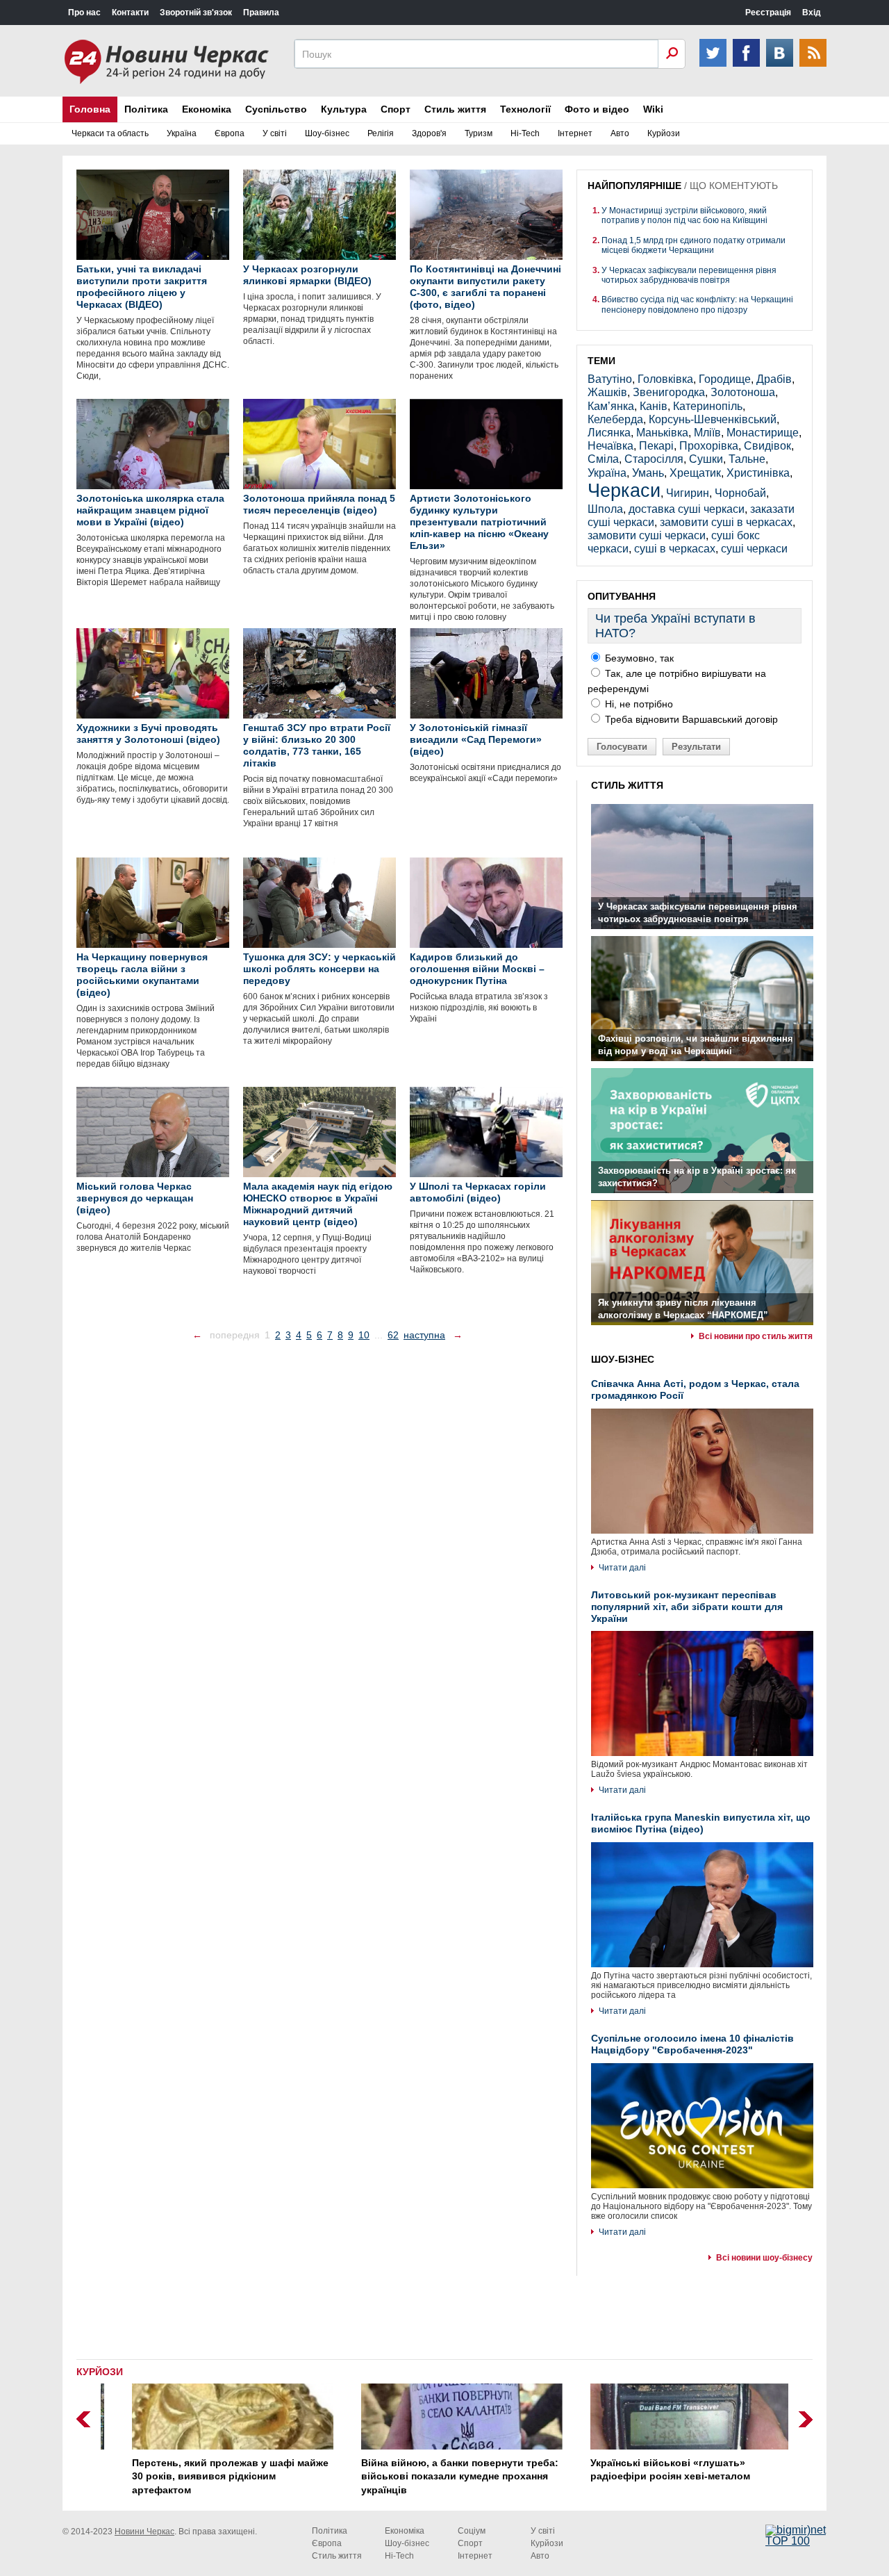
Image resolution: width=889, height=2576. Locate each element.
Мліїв (707, 433)
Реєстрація (768, 13)
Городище (725, 379)
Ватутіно (610, 379)
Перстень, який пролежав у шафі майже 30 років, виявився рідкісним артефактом (213, 2476)
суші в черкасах (675, 549)
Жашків (607, 392)
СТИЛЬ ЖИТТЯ (627, 785)
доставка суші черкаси (687, 509)
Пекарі (656, 446)
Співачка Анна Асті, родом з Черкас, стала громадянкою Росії (695, 1389)
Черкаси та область (110, 133)
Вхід (812, 13)
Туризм (479, 133)
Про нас (84, 13)
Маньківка (662, 433)
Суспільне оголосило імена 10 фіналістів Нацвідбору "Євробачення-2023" (692, 2044)
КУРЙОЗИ (100, 2372)
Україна (182, 133)
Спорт (396, 109)
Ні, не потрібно (638, 704)
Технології (525, 109)
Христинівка (758, 473)
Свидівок (767, 446)
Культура (344, 109)
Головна (90, 109)
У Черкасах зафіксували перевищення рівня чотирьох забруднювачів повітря (689, 275)
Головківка (665, 379)
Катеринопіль (708, 406)
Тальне (747, 459)
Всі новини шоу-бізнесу (764, 2258)
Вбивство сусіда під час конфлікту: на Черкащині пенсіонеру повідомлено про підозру (697, 304)
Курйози (664, 133)
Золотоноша (743, 392)
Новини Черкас (144, 2532)
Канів (654, 406)
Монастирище (763, 433)
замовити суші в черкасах (726, 522)
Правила (261, 13)
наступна (424, 1335)
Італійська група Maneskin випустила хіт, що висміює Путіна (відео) (701, 1823)
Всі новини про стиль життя (756, 1336)
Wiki (653, 109)
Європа (230, 133)
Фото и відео (597, 109)
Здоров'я (429, 133)
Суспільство (276, 109)
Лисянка (609, 433)
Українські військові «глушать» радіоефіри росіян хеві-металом (653, 2470)
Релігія (381, 133)
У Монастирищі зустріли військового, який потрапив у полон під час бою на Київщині (684, 215)
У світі (275, 133)
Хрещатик (695, 473)
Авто (620, 133)
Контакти (130, 13)
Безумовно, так (638, 658)
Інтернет (575, 133)
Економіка (207, 109)
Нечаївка (610, 446)
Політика (146, 109)
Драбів (774, 379)
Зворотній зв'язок (196, 13)
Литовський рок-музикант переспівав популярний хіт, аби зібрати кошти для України (687, 1607)
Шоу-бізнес (327, 133)
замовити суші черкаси (647, 535)
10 (364, 1335)
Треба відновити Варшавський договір (690, 719)
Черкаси (624, 490)
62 (393, 1335)
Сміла (603, 459)
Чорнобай (740, 493)
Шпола (605, 509)
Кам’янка (611, 406)
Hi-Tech (525, 133)
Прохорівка (709, 446)
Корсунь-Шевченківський (713, 419)
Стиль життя (455, 109)
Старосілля (654, 459)
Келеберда (615, 419)
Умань (648, 473)
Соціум (472, 2531)
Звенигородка (669, 392)
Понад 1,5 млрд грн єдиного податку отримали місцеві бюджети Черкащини (693, 245)
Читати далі (622, 1568)
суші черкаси (754, 549)
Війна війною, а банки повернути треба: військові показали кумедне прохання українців (442, 2476)
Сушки (706, 459)
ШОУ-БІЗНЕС (623, 1359)
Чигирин (688, 493)
